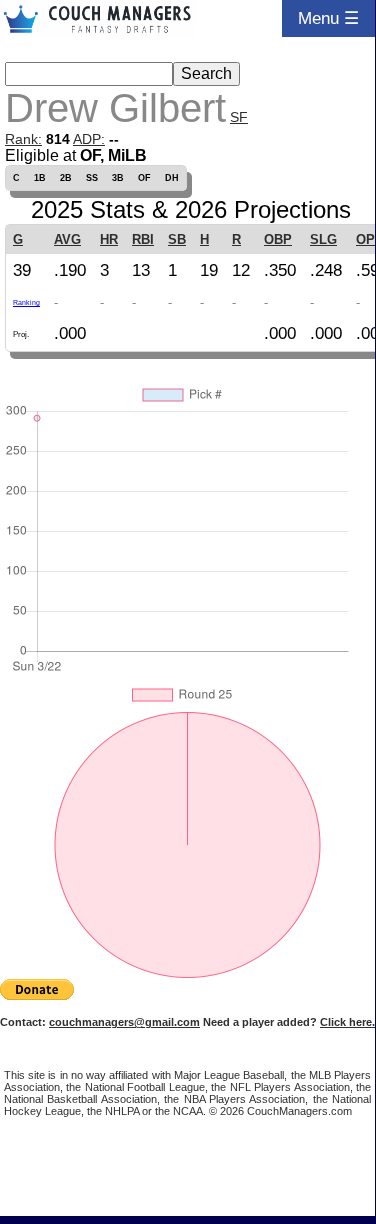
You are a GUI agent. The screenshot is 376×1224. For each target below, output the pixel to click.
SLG (323, 239)
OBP (278, 239)
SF (239, 117)
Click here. (347, 1022)
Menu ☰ (328, 18)
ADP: (89, 139)
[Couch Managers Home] (98, 18)
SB (177, 239)
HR (109, 239)
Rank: (23, 139)
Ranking (26, 302)
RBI (143, 239)
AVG (67, 239)
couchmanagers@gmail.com (124, 1022)
